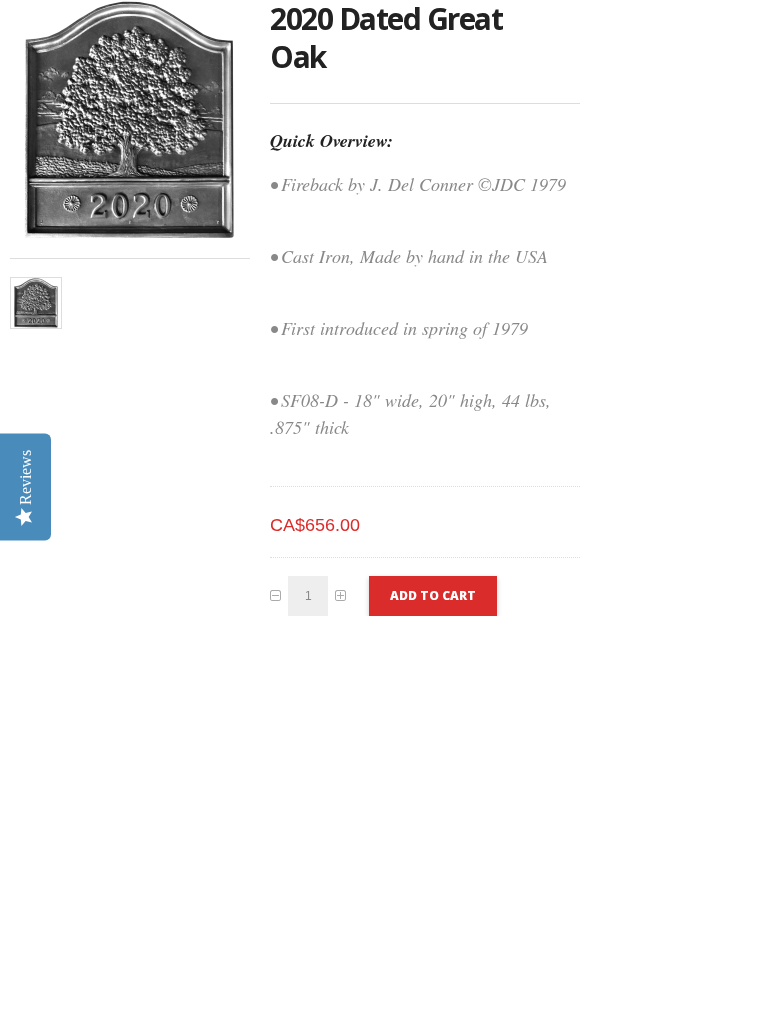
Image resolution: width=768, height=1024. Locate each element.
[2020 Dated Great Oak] (36, 303)
